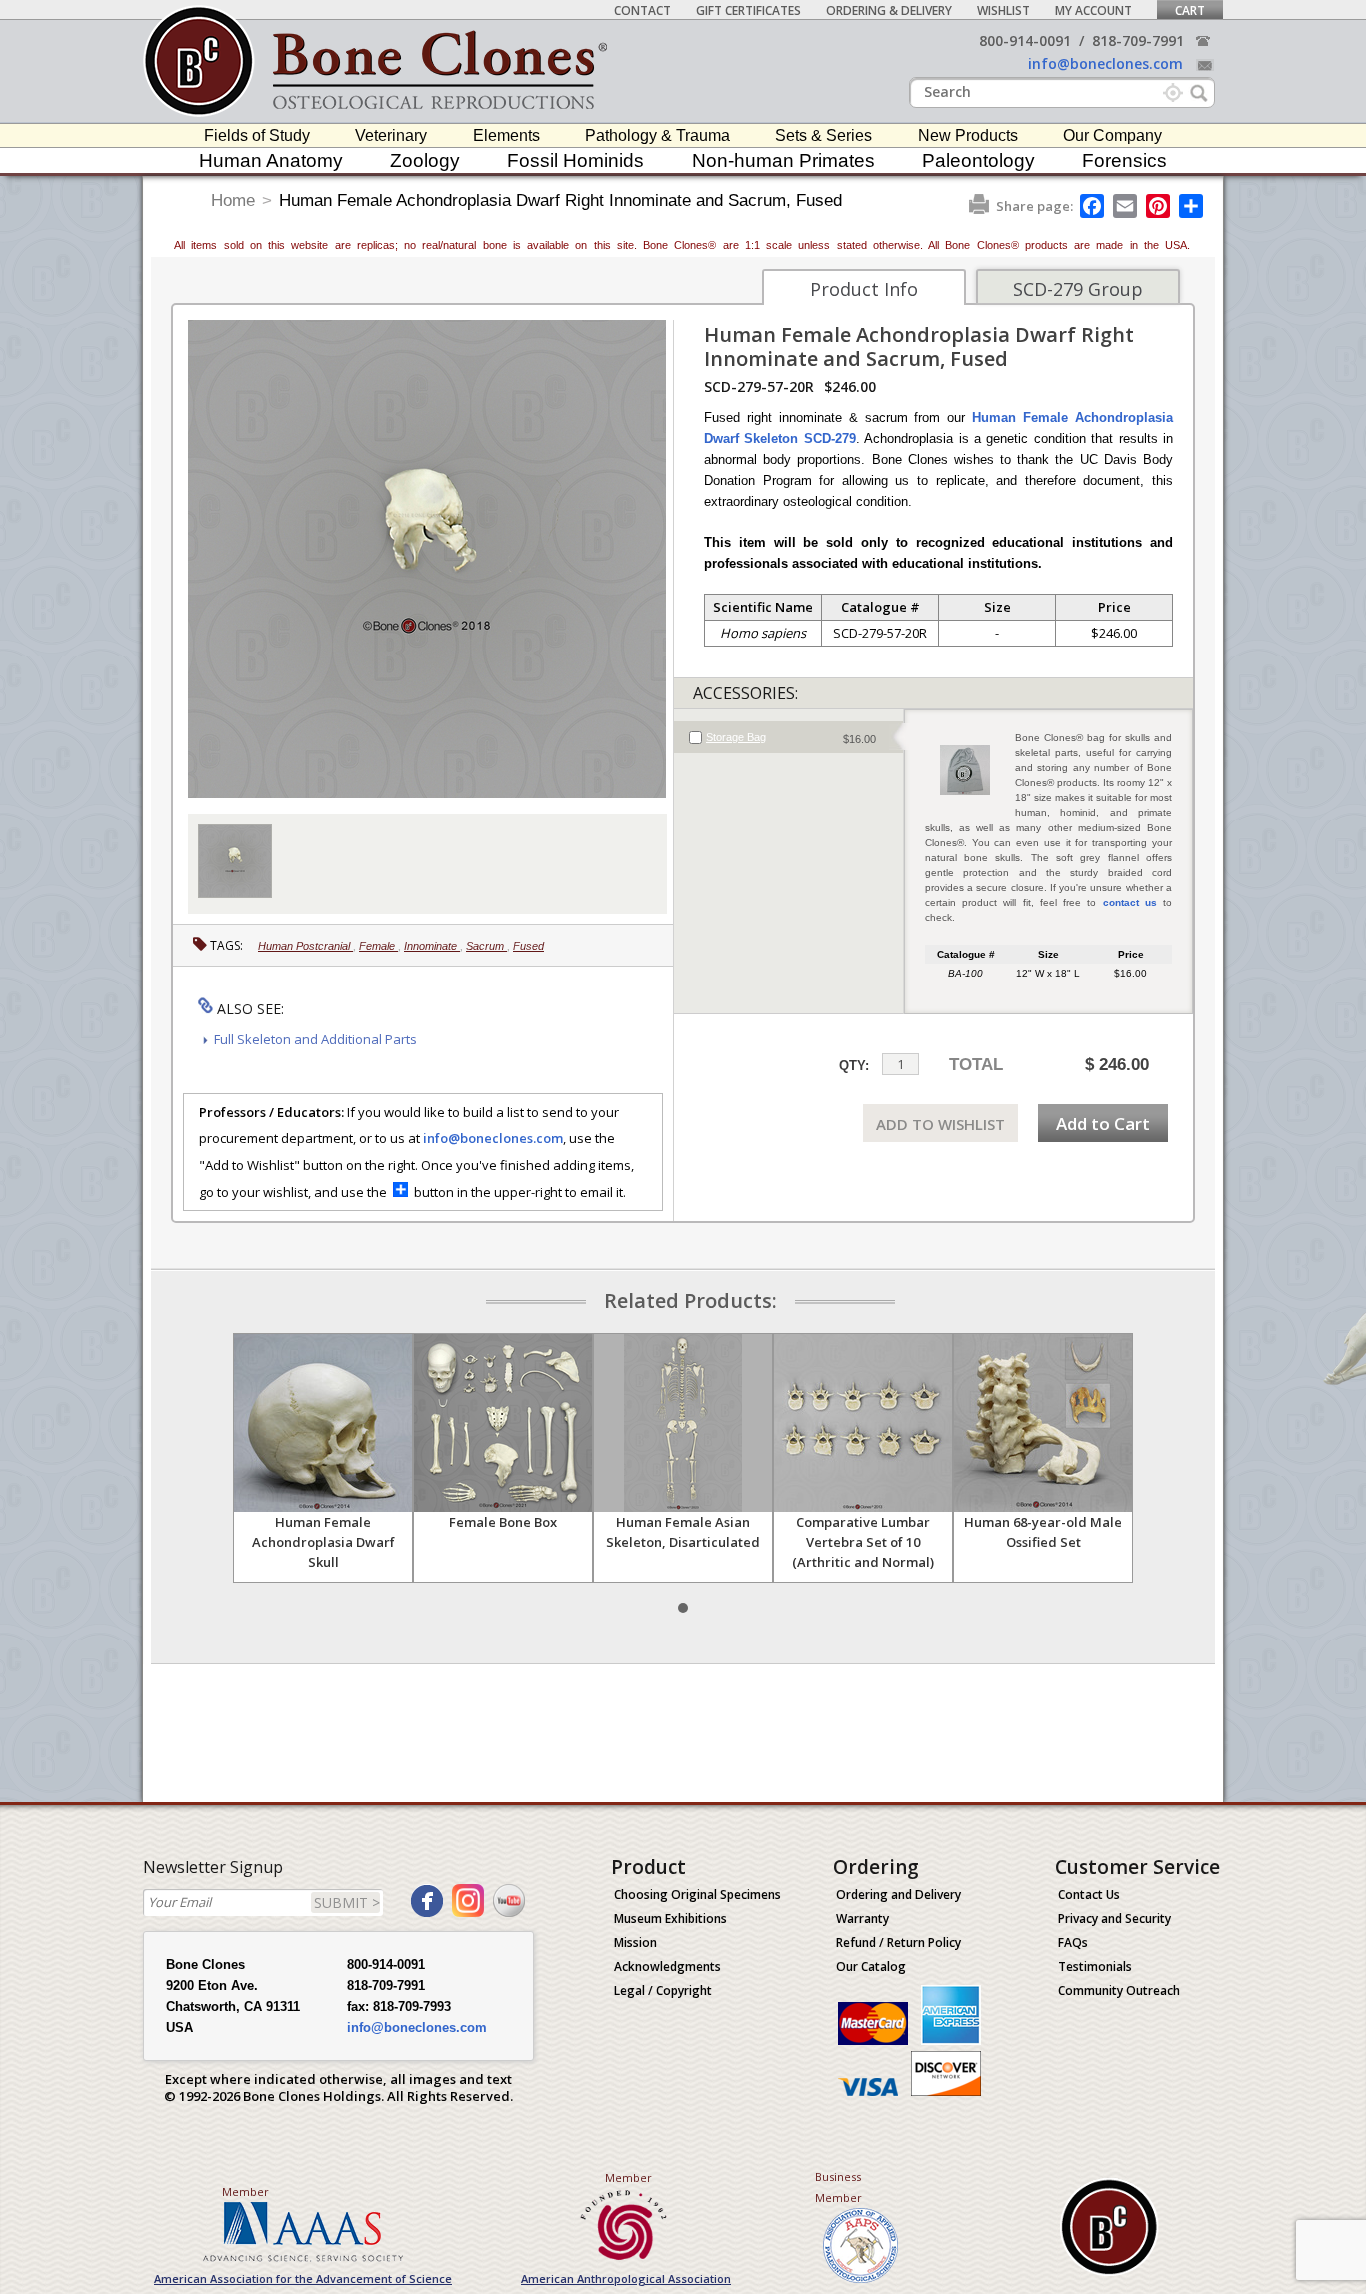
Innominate (432, 946)
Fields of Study (257, 135)
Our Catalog (871, 1966)
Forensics (1124, 160)
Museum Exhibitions (670, 1918)
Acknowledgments (667, 1966)
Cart (1190, 10)
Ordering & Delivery (889, 10)
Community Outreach (1119, 1990)
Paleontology (978, 160)
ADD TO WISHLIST (940, 1124)
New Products (968, 135)
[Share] (1192, 206)
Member (245, 2191)
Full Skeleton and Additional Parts (315, 1039)
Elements (506, 135)
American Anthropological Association (626, 2278)
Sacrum (486, 946)
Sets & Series (823, 135)
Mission (635, 1942)
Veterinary (391, 135)
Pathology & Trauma (657, 135)
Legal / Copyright (663, 1990)
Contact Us (1089, 1894)
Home (233, 200)
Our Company (1112, 135)
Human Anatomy (271, 160)
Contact (642, 10)
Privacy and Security (1114, 1918)
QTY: (854, 1065)
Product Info (864, 289)
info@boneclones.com (1105, 63)
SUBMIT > (347, 1902)
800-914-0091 (1025, 40)
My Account (1093, 10)
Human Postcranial (305, 946)
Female (378, 946)
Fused (528, 946)
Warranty (862, 1918)
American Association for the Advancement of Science (303, 2278)
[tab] (788, 737)
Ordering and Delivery (898, 1894)
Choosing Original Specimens (697, 1894)
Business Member (838, 2187)
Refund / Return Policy (898, 1942)
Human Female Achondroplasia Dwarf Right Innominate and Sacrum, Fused (560, 200)
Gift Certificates (748, 10)
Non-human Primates (783, 160)
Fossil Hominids (575, 160)
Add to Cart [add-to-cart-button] (1103, 1123)
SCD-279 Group (1078, 289)
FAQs (1073, 1942)
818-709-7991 (1138, 40)
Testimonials (1095, 1966)
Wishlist (1003, 10)
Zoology (425, 160)
